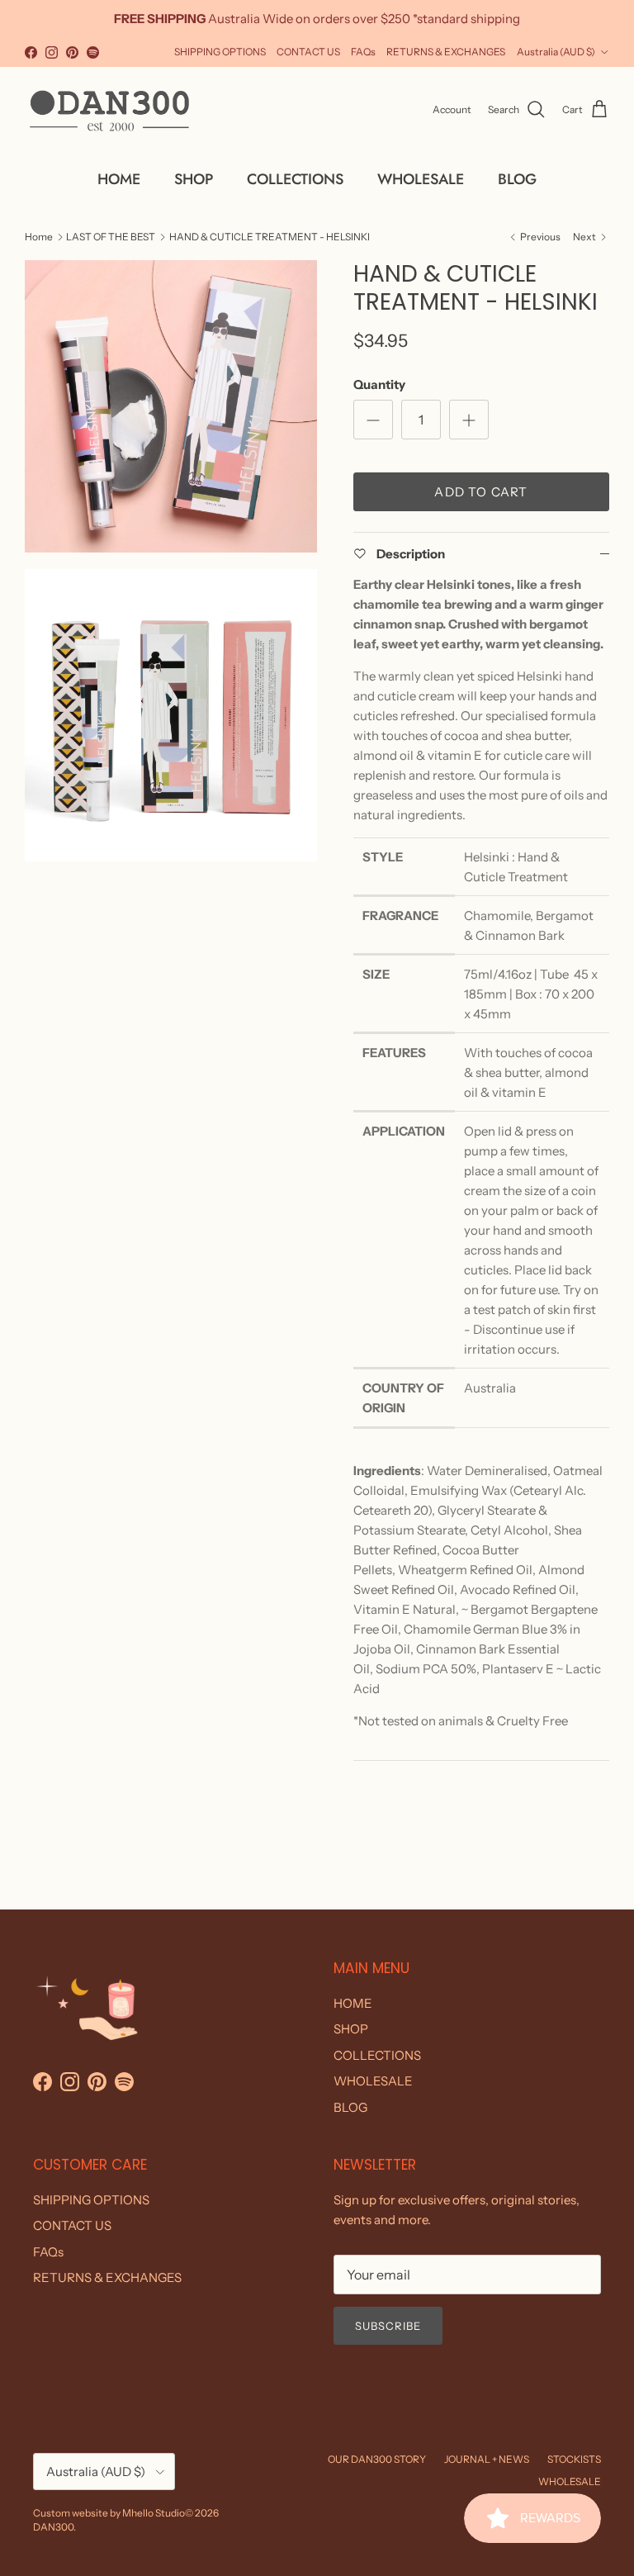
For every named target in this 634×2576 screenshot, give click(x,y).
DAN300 (53, 2527)
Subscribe (388, 2326)
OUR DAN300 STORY (377, 2459)
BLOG (517, 179)
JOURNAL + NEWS (487, 2459)
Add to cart (481, 492)
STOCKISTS (574, 2459)
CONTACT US (308, 52)
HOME (119, 179)
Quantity (379, 384)
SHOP (194, 179)
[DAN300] (109, 110)
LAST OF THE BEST (111, 236)
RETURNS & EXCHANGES (446, 52)
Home (39, 236)
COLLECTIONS (295, 179)
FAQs (363, 52)
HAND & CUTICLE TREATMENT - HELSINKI (270, 236)
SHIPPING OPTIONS (220, 52)
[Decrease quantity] (373, 420)
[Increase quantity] (469, 420)
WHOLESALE (421, 179)
